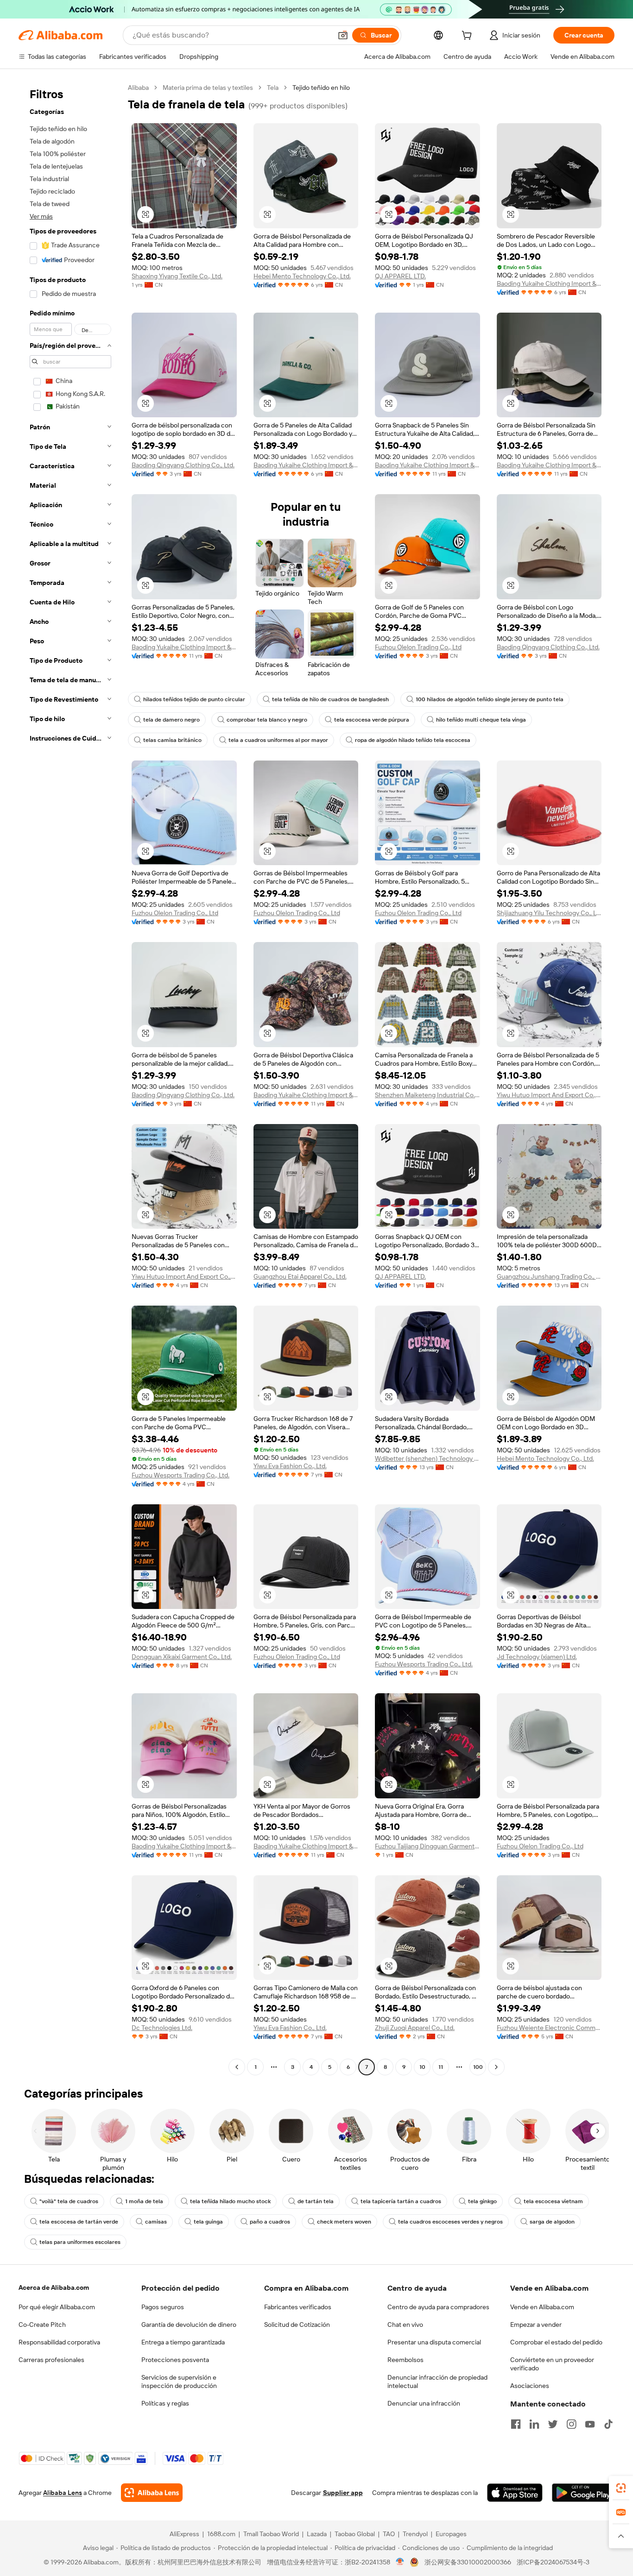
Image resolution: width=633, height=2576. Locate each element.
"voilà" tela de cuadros (69, 2201)
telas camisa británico (172, 740)
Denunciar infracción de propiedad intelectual (437, 2381)
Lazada (317, 2534)
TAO (389, 2534)
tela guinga (208, 2222)
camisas (156, 2222)
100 (478, 2067)
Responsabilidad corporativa (59, 2342)
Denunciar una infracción (424, 2403)
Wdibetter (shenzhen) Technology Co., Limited (427, 1458)
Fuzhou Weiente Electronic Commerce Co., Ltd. (549, 2028)
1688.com (221, 2534)
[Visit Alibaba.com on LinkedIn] (534, 2424)
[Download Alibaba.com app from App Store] (515, 2493)
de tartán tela (316, 2201)
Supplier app (343, 2493)
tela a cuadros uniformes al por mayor (278, 740)
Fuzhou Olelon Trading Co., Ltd (418, 647)
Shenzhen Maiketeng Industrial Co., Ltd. (427, 1095)
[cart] (468, 37)
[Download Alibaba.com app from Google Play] (583, 2493)
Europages (451, 2534)
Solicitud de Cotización (297, 2325)
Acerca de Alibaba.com (54, 2287)
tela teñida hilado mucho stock (230, 2201)
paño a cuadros (270, 2222)
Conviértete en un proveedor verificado (552, 2364)
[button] (343, 35)
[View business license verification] (400, 2562)
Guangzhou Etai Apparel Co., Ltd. (300, 1276)
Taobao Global (355, 2534)
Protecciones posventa (175, 2360)
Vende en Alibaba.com (542, 2307)
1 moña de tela (144, 2201)
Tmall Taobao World (271, 2534)
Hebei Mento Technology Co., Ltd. (302, 276)
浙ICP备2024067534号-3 (553, 2562)
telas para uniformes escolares (80, 2242)
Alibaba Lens (63, 2493)
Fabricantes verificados (298, 2307)
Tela (273, 88)
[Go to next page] (496, 2067)
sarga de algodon (552, 2222)
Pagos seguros (163, 2307)
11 (441, 2067)
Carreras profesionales (51, 2360)
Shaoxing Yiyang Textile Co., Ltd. (177, 276)
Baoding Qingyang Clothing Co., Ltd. (183, 465)
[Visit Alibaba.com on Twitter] (553, 2424)
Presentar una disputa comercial (434, 2342)
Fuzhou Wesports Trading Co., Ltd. (180, 1475)
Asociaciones (530, 2386)
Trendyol (415, 2534)
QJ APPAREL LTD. (400, 276)
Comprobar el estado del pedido (556, 2342)
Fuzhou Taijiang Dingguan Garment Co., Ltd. (427, 1846)
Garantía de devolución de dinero (189, 2325)
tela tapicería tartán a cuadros (401, 2201)
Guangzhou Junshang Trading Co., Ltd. (549, 1276)
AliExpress (184, 2534)
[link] (621, 2488)
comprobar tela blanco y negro (267, 720)
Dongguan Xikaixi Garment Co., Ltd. (182, 1657)
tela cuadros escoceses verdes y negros (450, 2222)
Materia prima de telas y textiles (208, 88)
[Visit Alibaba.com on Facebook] (516, 2424)
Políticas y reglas (165, 2403)
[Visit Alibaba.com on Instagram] (571, 2424)
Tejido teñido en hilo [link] (321, 88)
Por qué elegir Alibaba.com (57, 2307)
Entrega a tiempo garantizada (183, 2342)
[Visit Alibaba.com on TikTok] (608, 2424)
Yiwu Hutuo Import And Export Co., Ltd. (549, 1095)
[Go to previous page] (237, 2067)
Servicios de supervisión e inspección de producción (179, 2381)
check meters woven (344, 2222)
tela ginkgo (482, 2201)
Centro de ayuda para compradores (438, 2307)
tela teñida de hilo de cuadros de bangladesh (330, 699)
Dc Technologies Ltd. (162, 2028)
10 (422, 2067)
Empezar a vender (536, 2325)
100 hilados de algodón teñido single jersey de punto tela (490, 699)
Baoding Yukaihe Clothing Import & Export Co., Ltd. (549, 283)
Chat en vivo (405, 2325)
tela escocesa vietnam (553, 2201)
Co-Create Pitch (42, 2325)
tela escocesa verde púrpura (372, 720)
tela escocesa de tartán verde (79, 2222)
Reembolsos (405, 2360)
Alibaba (138, 88)
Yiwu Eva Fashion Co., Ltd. (290, 1466)
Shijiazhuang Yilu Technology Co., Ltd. (549, 913)
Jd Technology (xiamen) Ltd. (537, 1657)
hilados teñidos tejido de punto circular (194, 699)
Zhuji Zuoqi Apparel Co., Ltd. (415, 2028)
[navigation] (70, 1078)
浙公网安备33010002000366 (468, 2562)
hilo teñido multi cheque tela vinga (481, 720)
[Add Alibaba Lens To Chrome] (152, 2493)
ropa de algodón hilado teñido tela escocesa (413, 740)
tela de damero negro (171, 720)
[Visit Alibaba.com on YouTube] (590, 2424)
